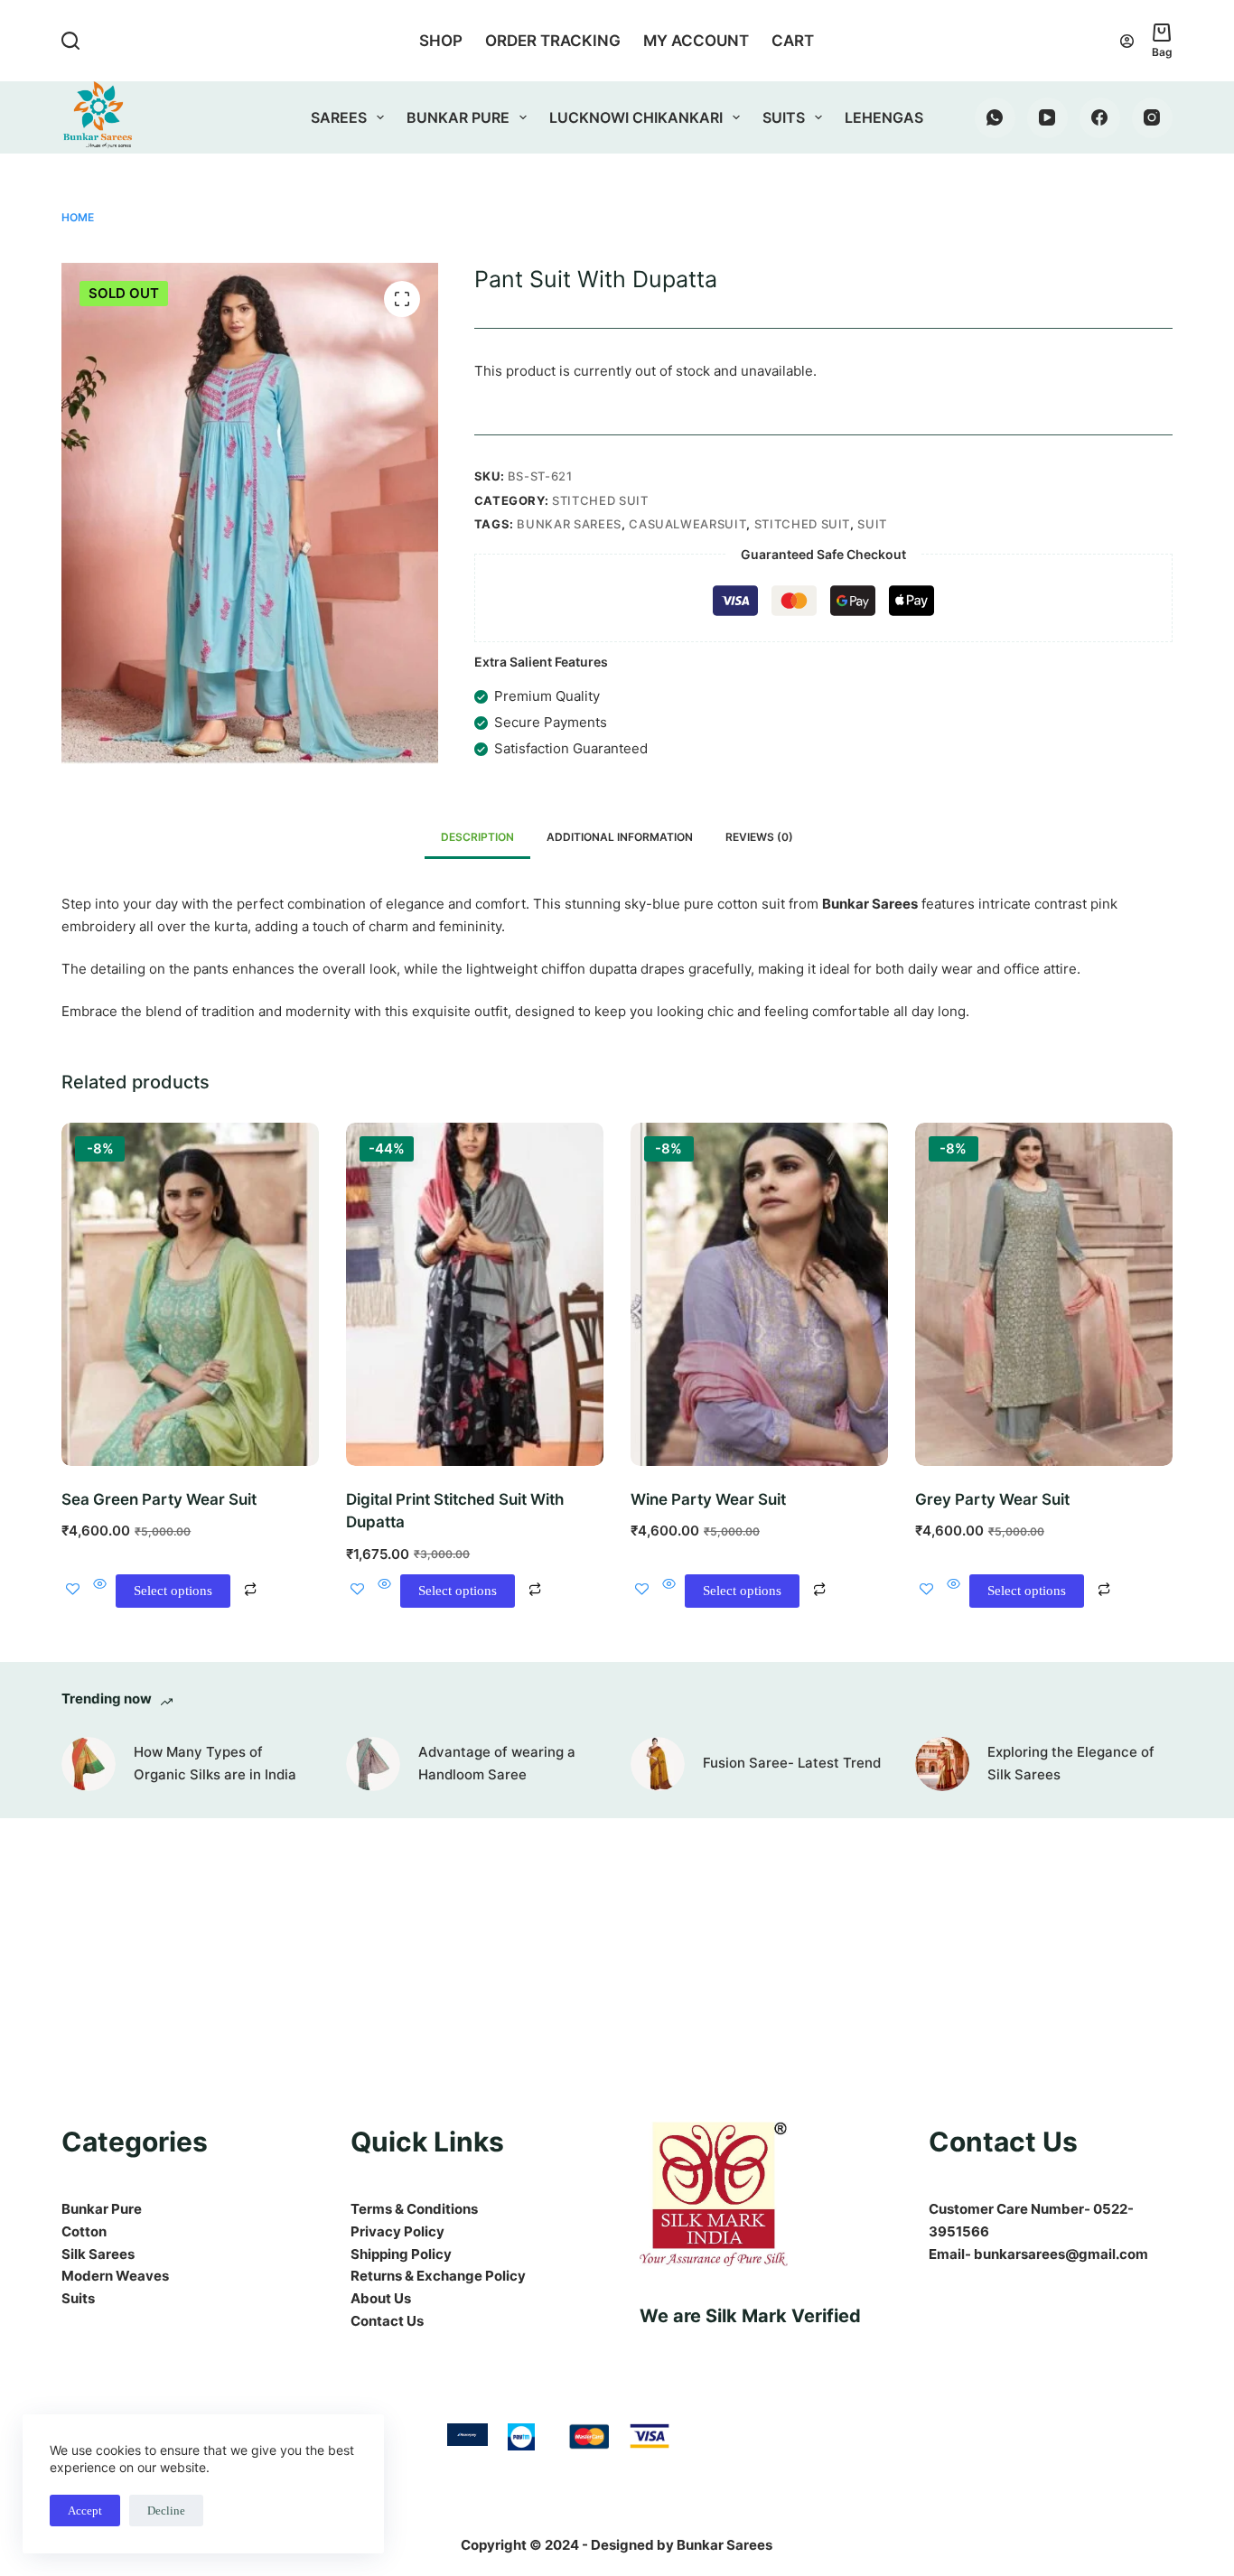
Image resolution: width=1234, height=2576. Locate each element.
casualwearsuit (687, 524)
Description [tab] (477, 837)
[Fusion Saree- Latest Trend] (658, 1764)
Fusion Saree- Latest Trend (792, 1763)
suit (872, 524)
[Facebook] (1100, 118)
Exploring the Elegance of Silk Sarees (1071, 1763)
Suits (784, 117)
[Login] (1127, 41)
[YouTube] (1047, 118)
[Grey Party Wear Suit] (1044, 1294)
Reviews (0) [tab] (759, 837)
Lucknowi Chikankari (636, 117)
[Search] (70, 41)
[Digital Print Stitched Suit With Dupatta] (475, 1294)
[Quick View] (100, 1591)
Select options (173, 1591)
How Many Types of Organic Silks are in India (215, 1763)
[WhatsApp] (995, 118)
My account (696, 41)
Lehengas (884, 117)
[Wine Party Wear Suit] (759, 1294)
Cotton (84, 2231)
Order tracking (553, 41)
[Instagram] (1152, 118)
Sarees (339, 117)
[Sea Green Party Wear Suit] (190, 1294)
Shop (441, 41)
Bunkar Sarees (569, 524)
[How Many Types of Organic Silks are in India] (89, 1764)
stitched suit (802, 524)
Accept (85, 2511)
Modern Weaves (115, 2276)
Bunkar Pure (458, 117)
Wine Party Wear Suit (708, 1499)
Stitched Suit (600, 500)
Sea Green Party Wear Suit (159, 1499)
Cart (793, 41)
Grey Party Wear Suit (992, 1499)
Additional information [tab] (620, 837)
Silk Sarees (98, 2254)
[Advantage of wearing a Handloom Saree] (373, 1764)
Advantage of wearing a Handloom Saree (497, 1763)
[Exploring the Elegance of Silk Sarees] (942, 1764)
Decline (166, 2511)
